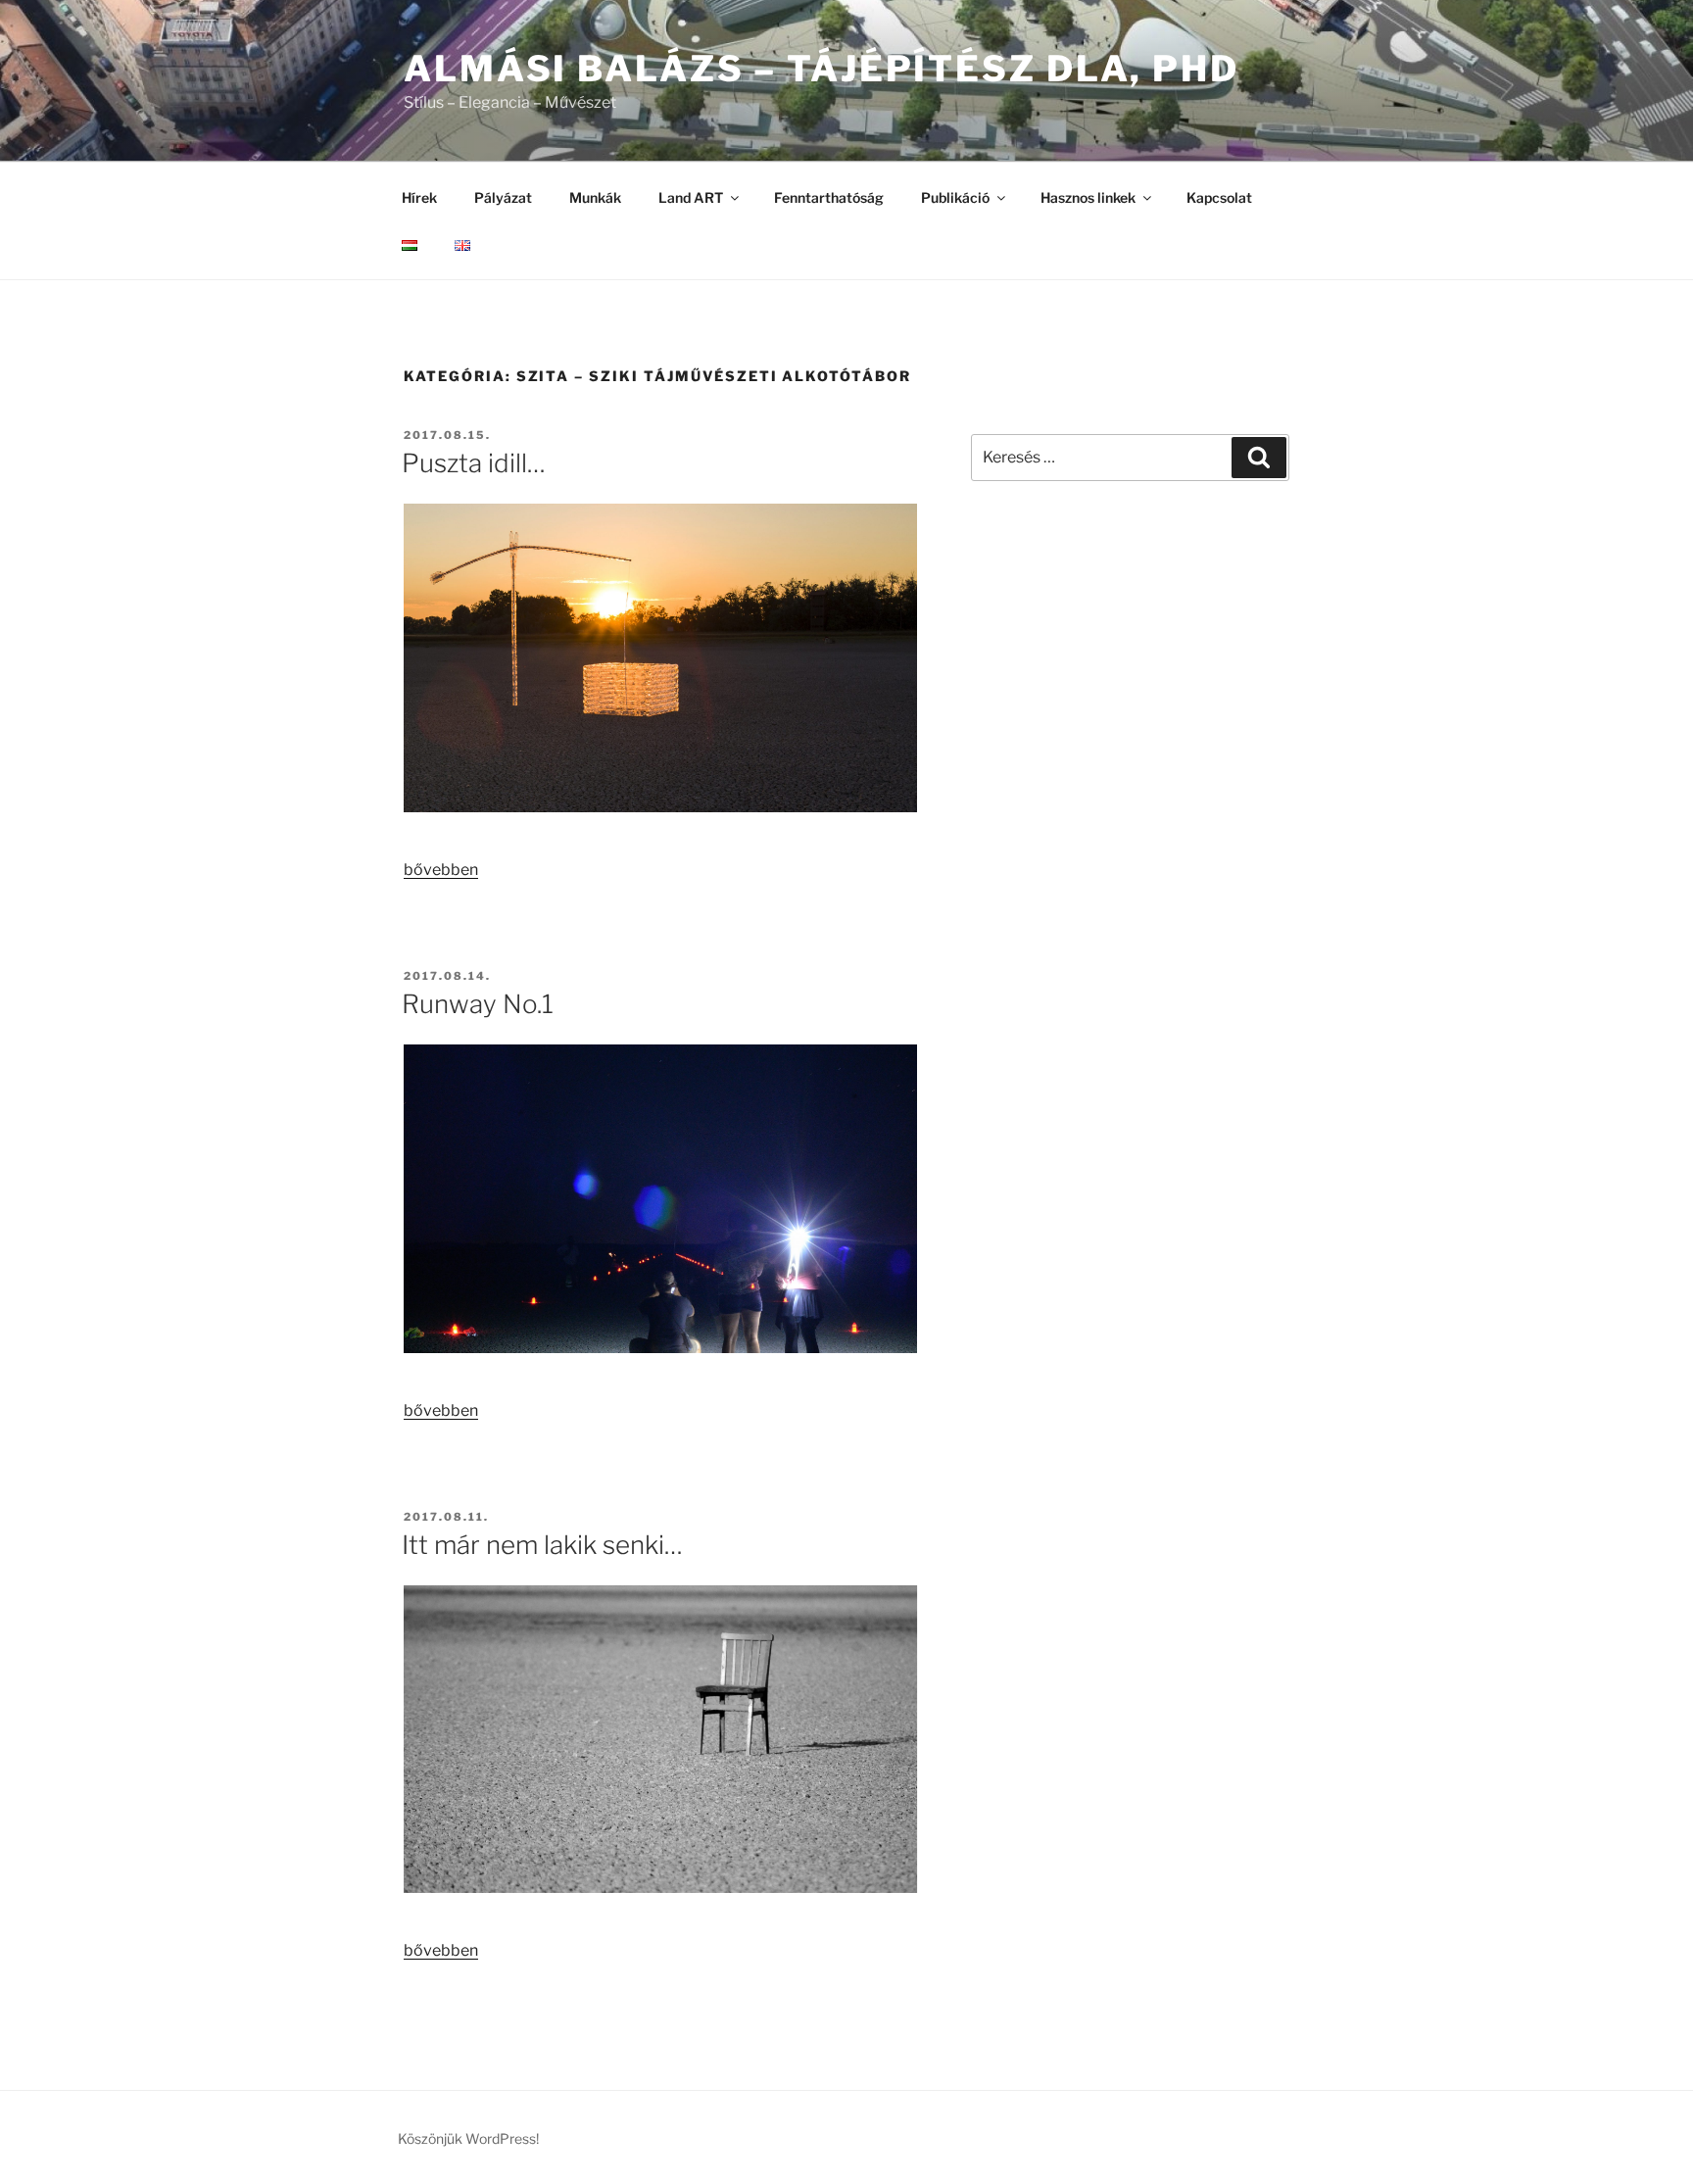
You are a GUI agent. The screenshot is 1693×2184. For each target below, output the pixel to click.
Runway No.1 (478, 1004)
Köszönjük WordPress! (468, 2138)
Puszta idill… (474, 463)
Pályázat (503, 197)
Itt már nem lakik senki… (542, 1545)
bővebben (441, 870)
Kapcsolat (1219, 197)
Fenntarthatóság (829, 197)
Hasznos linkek (1088, 197)
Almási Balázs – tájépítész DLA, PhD (822, 69)
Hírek (419, 197)
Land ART (691, 197)
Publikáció (955, 197)
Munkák (595, 197)
